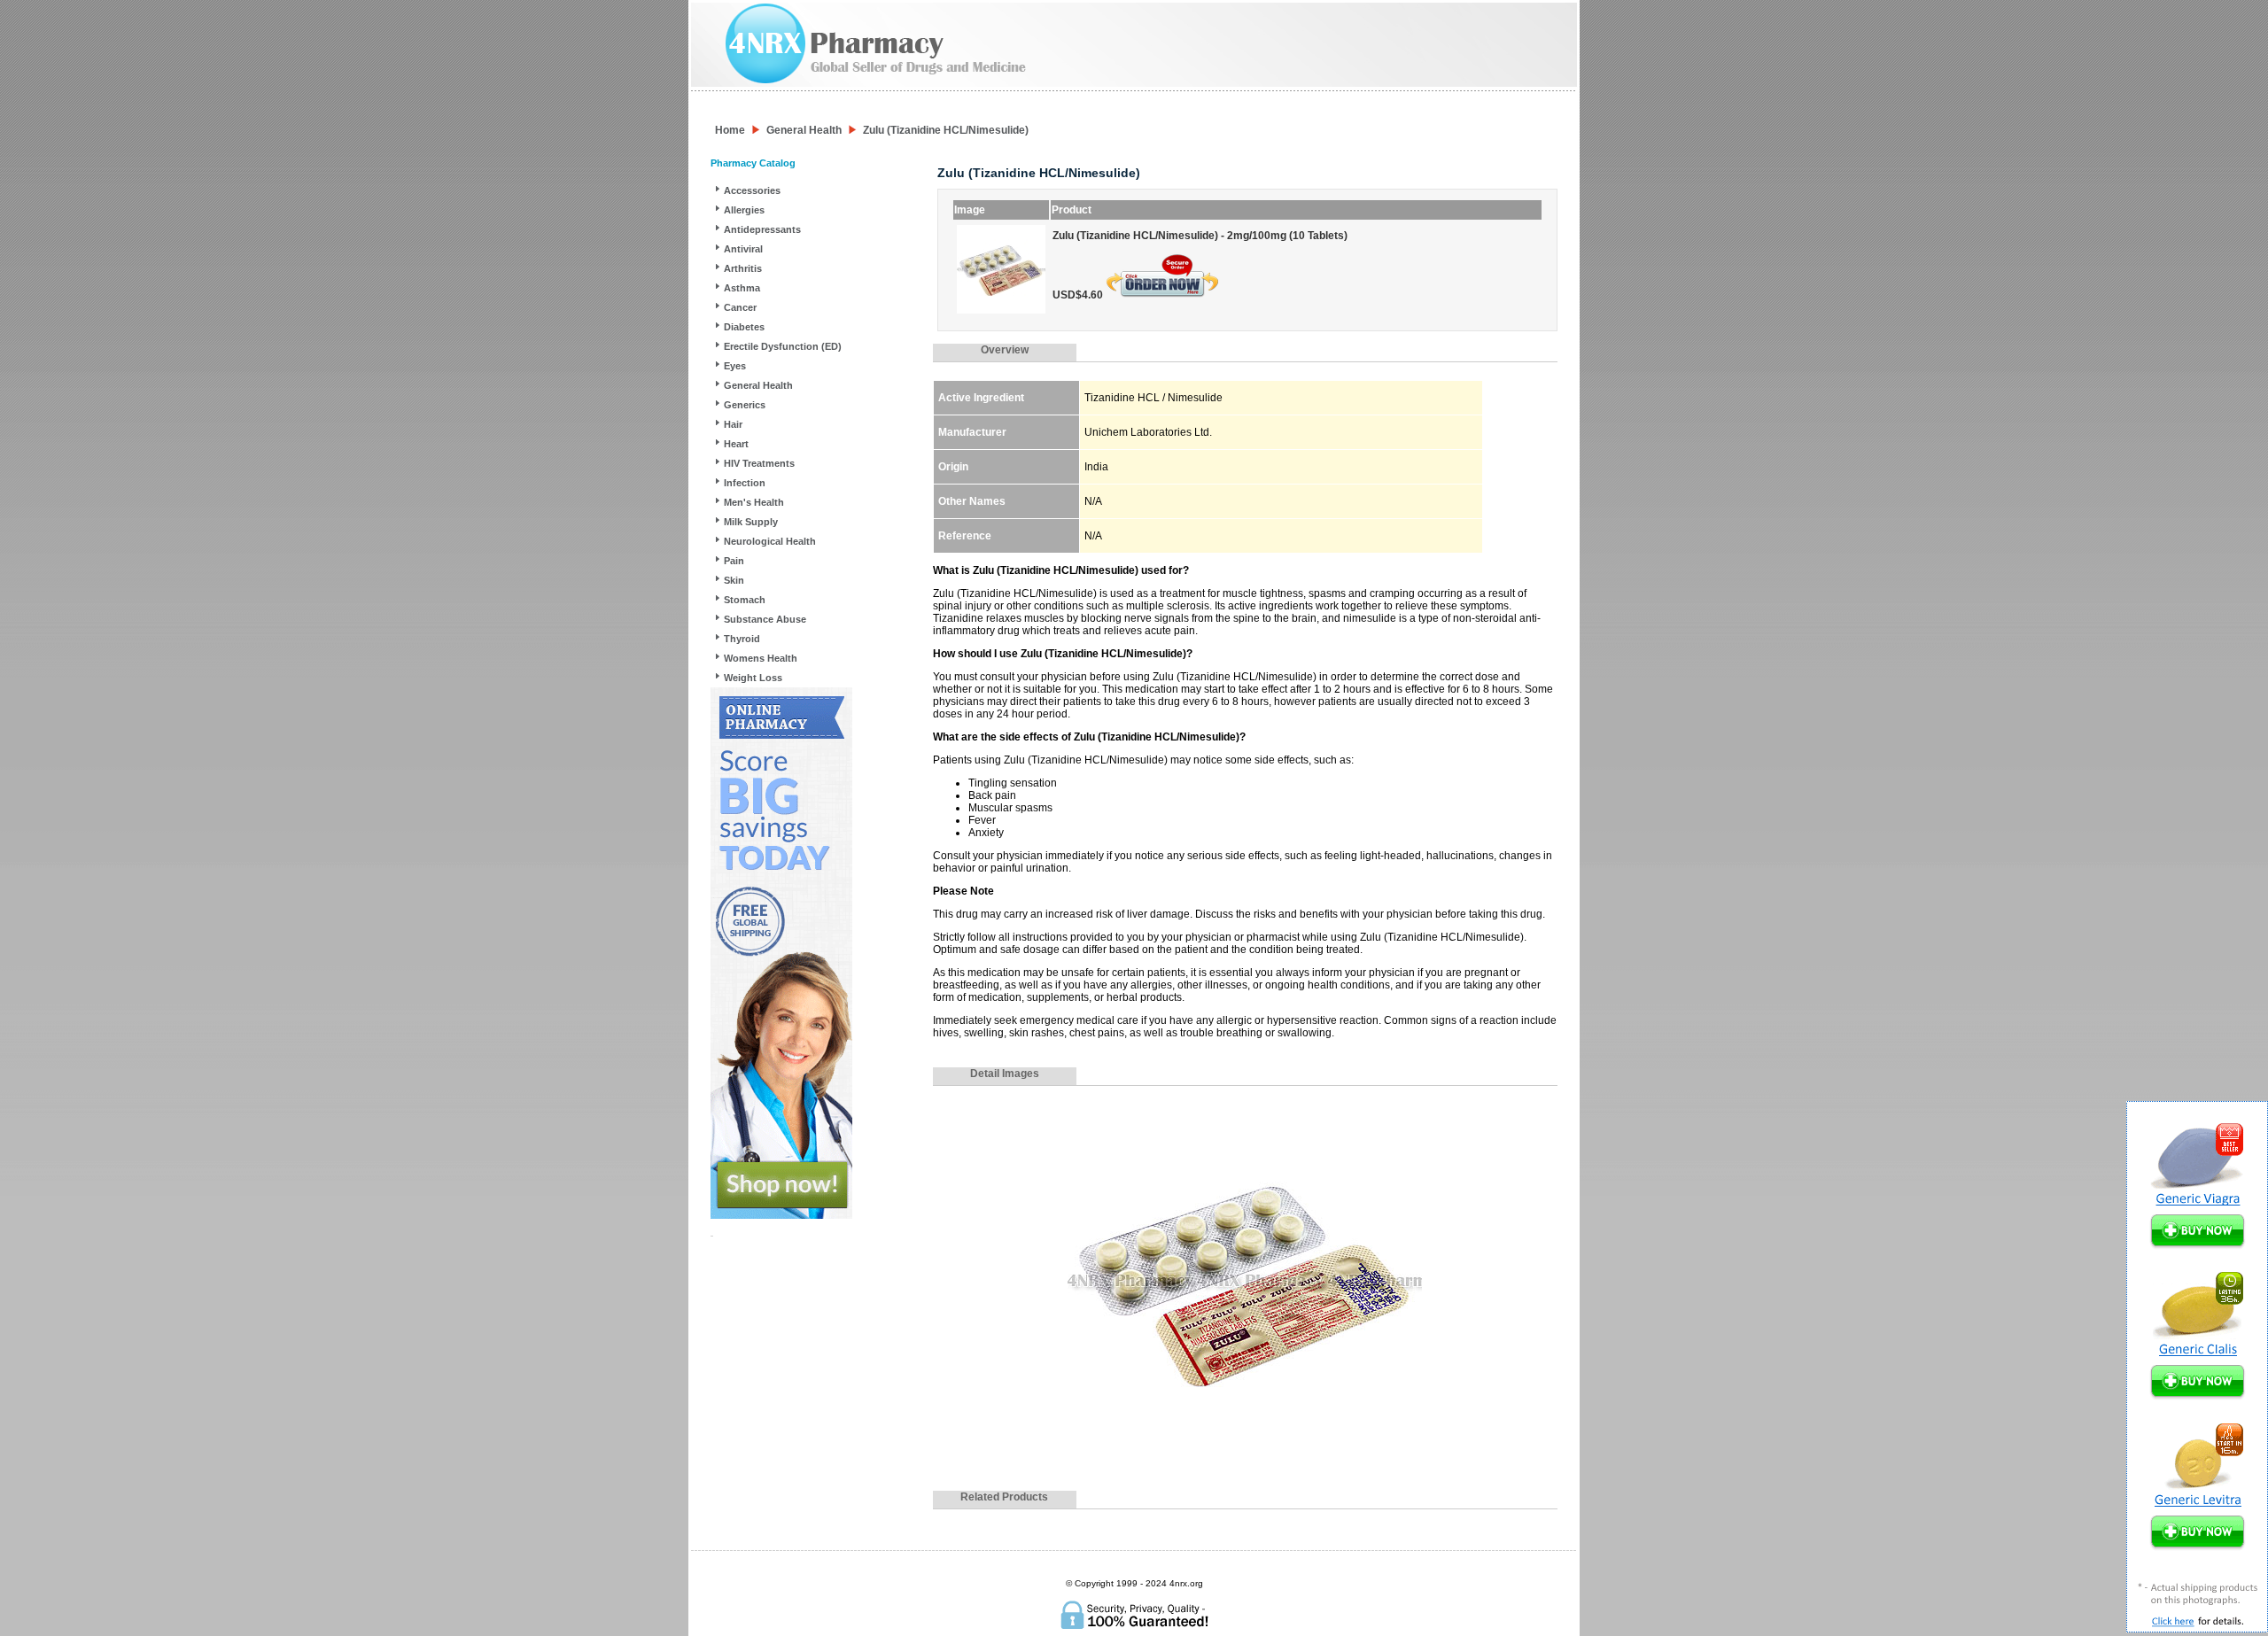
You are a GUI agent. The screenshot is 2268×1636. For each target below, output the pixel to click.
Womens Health (761, 658)
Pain (734, 561)
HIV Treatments (759, 463)
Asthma (742, 288)
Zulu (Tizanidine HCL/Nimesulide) (946, 130)
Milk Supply (751, 522)
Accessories (752, 190)
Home (730, 130)
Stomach (745, 600)
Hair (733, 424)
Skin (734, 580)
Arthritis (743, 268)
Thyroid (742, 639)
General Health (804, 130)
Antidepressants (762, 229)
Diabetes (744, 327)
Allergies (744, 210)
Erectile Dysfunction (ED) (783, 346)
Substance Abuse (765, 619)
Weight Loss (753, 678)
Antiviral (743, 249)
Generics (745, 405)
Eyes (735, 366)
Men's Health (754, 502)
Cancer (740, 307)
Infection (745, 483)
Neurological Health (770, 541)
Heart (736, 444)
